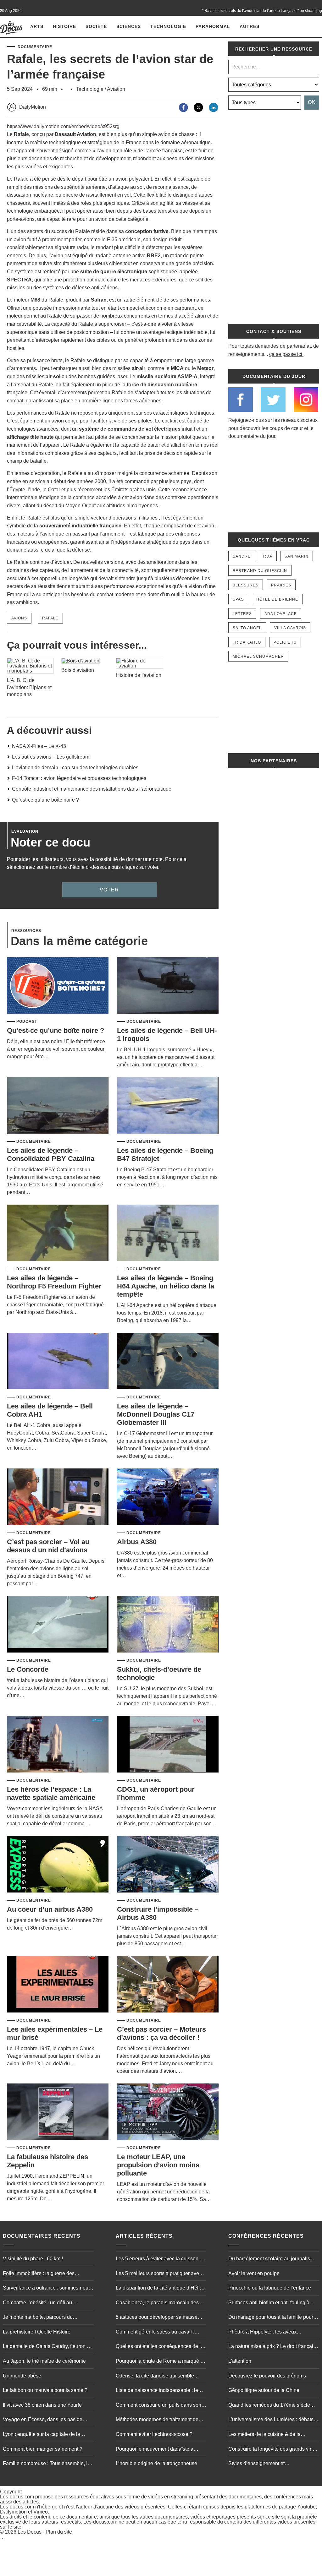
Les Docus (30, 2532)
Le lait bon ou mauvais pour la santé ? (45, 2391)
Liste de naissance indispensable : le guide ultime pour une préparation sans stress (159, 2391)
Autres (250, 26)
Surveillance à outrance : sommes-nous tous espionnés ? (47, 2289)
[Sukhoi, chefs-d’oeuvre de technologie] (168, 1625)
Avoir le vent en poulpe (254, 2273)
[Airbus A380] (168, 1497)
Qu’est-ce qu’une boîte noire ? (45, 800)
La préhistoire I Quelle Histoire (37, 2332)
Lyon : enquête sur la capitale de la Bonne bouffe (42, 2435)
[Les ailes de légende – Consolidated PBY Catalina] (58, 1106)
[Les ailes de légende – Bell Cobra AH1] (58, 1362)
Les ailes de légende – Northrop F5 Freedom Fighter (54, 1282)
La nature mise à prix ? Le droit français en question (272, 2347)
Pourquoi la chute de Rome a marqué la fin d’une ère (160, 2362)
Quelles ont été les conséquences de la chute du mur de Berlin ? (160, 2347)
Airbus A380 (137, 1542)
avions (19, 618)
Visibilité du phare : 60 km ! (33, 2259)
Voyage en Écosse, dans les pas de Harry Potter (43, 2421)
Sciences (129, 26)
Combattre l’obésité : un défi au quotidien (37, 2303)
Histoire (64, 26)
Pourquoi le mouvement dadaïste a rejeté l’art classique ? (155, 2450)
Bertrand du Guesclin (260, 571)
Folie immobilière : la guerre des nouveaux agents (39, 2274)
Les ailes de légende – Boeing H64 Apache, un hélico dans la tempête (166, 1286)
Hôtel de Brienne (277, 599)
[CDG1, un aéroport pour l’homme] (168, 1745)
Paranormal (213, 26)
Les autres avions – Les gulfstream (51, 757)
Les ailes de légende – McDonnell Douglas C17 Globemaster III (156, 1414)
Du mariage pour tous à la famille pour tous (271, 2318)
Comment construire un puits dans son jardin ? (158, 2406)
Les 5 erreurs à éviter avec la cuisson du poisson (161, 2259)
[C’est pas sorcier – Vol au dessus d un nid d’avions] (58, 1497)
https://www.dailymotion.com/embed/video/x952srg (63, 126)
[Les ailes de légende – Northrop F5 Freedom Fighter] (58, 1233)
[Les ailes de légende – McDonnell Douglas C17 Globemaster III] (168, 1362)
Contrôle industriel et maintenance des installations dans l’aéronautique (92, 789)
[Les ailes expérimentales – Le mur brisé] (58, 1985)
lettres (242, 614)
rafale (50, 618)
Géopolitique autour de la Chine (264, 2391)
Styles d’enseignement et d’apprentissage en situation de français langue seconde (273, 2464)
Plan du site (59, 2532)
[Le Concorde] (58, 1625)
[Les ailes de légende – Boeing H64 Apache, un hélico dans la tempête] (168, 1233)
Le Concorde (28, 1669)
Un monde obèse (22, 2376)
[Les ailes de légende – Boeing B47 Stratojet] (168, 1106)
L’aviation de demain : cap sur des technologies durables (75, 768)
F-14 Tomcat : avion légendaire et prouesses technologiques (79, 778)
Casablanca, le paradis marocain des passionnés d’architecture (157, 2303)
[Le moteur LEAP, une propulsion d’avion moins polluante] (168, 2112)
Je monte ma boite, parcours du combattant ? (38, 2318)
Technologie (168, 26)
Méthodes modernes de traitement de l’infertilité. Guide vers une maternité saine (157, 2421)
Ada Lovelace (281, 614)
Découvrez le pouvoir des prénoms (267, 2376)
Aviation (116, 89)
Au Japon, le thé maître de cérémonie (44, 2361)
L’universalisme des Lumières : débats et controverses (274, 2421)
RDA (268, 556)
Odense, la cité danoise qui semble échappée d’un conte (155, 2377)
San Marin (297, 556)
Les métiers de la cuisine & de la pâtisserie (264, 2435)
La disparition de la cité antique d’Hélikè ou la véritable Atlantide (160, 2289)
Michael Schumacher (258, 656)
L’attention (240, 2361)
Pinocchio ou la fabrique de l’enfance (270, 2288)
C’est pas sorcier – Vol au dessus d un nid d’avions (48, 1546)
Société (96, 26)
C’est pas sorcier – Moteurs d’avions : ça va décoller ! (161, 2033)
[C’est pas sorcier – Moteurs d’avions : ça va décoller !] (168, 1985)
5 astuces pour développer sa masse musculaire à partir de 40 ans (157, 2318)
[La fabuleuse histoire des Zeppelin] (58, 2112)
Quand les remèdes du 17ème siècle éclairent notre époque (269, 2406)
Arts (37, 26)
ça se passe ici (286, 354)
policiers (285, 642)
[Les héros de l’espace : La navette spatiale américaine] (58, 1745)
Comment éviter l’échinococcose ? (154, 2434)
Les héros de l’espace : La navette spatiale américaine (51, 1793)
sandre (242, 556)
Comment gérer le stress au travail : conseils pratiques (155, 2333)
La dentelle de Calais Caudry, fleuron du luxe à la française (48, 2347)
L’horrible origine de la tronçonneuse (156, 2464)
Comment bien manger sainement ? (43, 2449)
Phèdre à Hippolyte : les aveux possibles (262, 2333)
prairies (281, 585)
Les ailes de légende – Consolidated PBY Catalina (51, 1155)
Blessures (246, 585)
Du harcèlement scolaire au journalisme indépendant (273, 2259)
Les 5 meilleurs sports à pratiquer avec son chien (159, 2274)
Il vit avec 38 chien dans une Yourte (42, 2405)
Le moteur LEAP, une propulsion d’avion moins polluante (158, 2165)
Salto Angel (247, 628)
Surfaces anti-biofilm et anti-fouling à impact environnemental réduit (269, 2303)
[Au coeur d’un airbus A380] (58, 1865)
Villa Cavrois (290, 628)
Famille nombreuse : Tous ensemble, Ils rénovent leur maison (47, 2464)
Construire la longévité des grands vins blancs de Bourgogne (272, 2450)
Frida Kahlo (247, 642)
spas (238, 599)
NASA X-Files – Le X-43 (39, 746)
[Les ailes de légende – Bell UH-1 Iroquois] (168, 986)
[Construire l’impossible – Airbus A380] (168, 1865)
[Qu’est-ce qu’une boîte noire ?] (58, 986)
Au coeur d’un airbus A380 (50, 1909)
